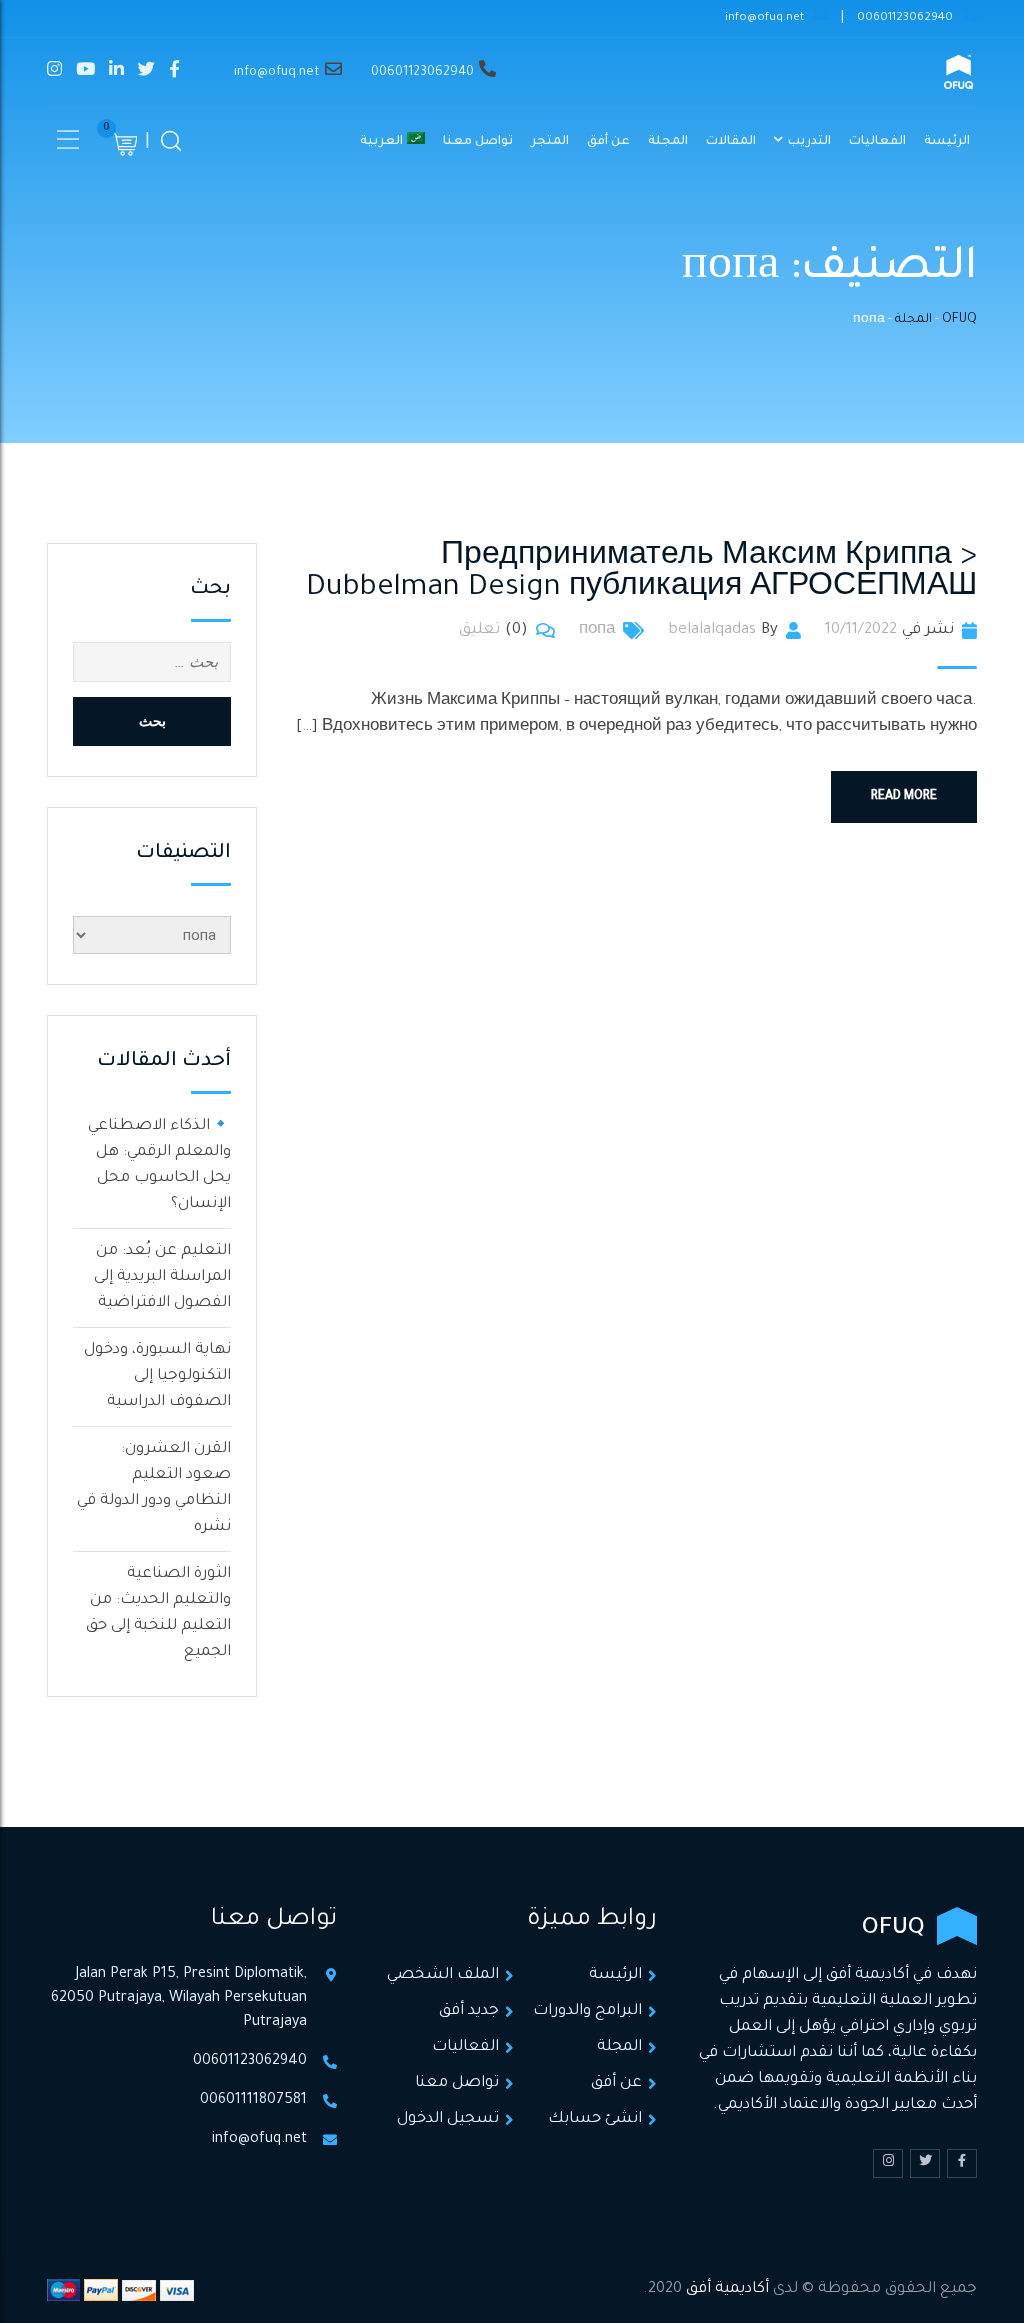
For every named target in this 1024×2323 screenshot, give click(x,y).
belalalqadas (712, 630)
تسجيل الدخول (448, 2119)
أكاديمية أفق (727, 2289)
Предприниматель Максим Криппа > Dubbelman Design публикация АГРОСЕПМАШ (641, 573)
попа (597, 630)
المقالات (731, 142)
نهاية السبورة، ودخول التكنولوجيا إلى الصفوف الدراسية (157, 1376)
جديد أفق (469, 2011)
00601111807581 (253, 2101)
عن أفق (608, 142)
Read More (904, 797)
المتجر (550, 142)
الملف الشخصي (443, 1975)
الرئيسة (947, 142)
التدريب (809, 142)
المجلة (668, 142)
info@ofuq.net (764, 18)
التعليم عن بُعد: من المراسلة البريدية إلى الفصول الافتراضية (162, 1277)
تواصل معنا (478, 142)
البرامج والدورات (587, 2011)
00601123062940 (905, 18)
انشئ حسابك (595, 2119)
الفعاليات (877, 142)
